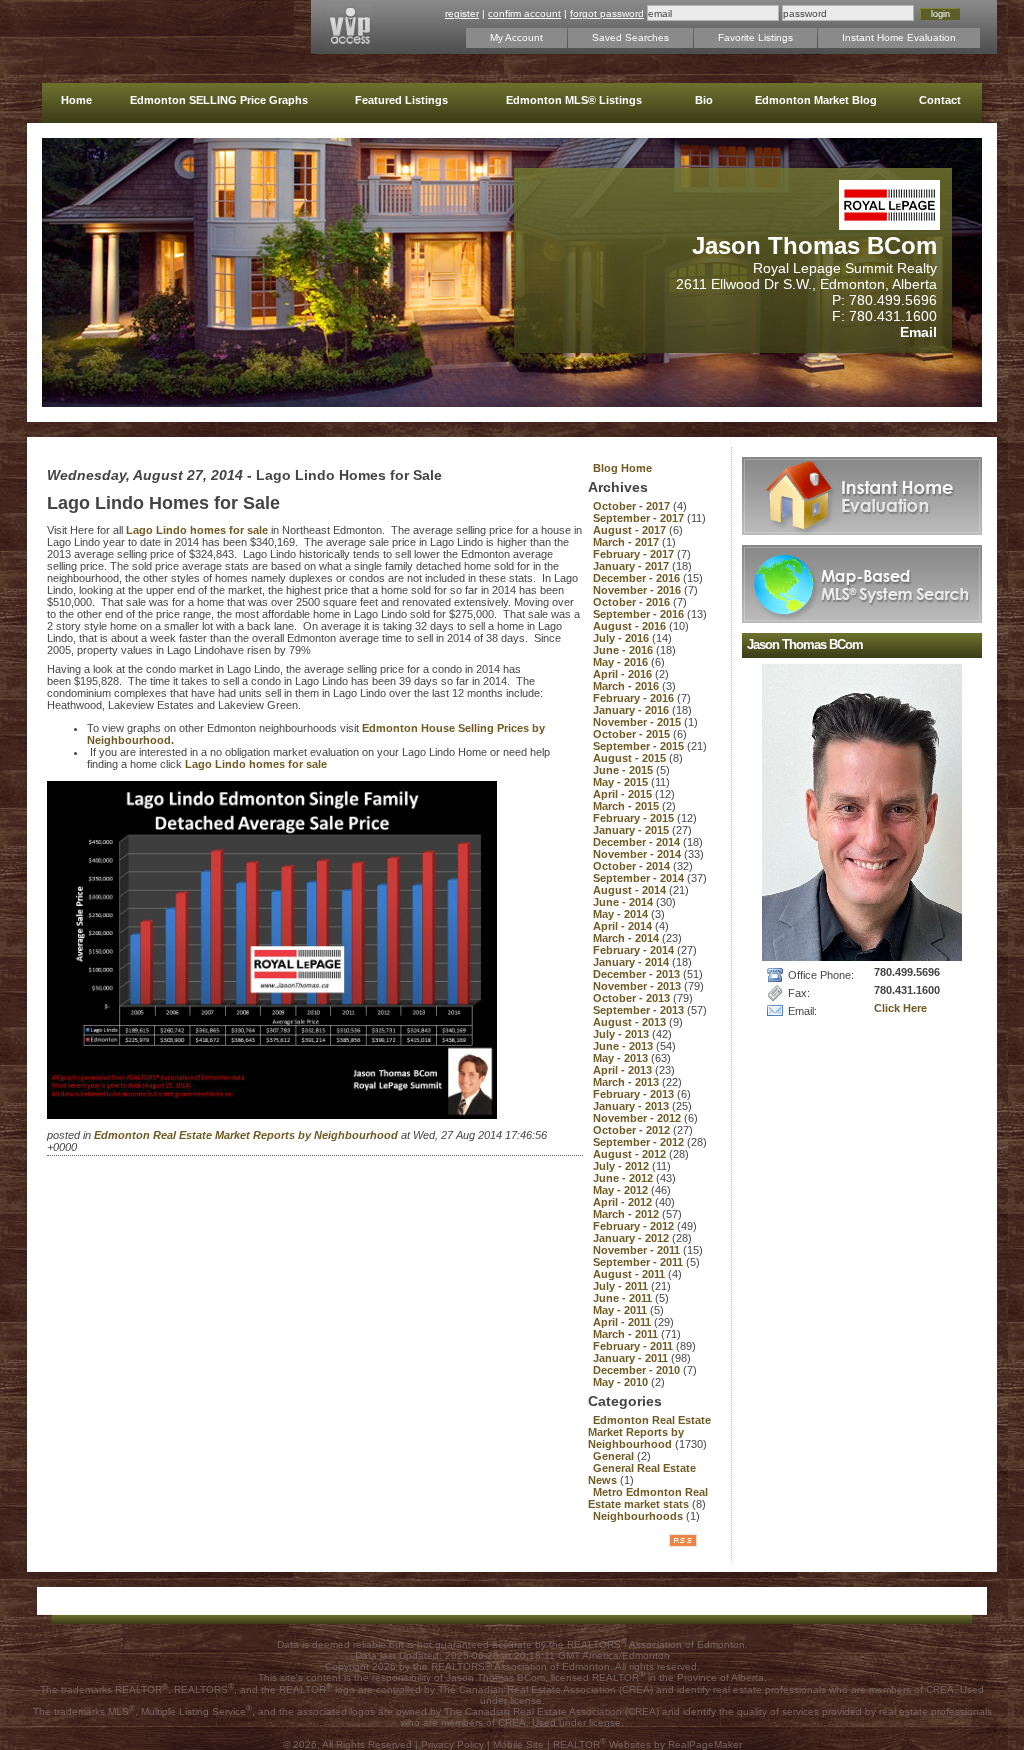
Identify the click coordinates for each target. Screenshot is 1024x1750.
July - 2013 (622, 1034)
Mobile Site (518, 1744)
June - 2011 (624, 1298)
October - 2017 (633, 506)
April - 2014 (624, 926)
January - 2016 (632, 710)
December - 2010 (638, 1370)
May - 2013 (622, 1058)
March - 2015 (627, 806)
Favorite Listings (755, 37)
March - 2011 (627, 1334)
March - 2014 (627, 938)
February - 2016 (635, 698)
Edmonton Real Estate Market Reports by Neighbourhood (247, 1135)
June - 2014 (624, 902)
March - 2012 (627, 1214)
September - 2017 (640, 518)
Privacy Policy (452, 1744)
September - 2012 (640, 1142)
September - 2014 (640, 878)
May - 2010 (622, 1382)
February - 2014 (635, 950)
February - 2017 (635, 554)
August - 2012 (631, 1154)
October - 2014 (633, 866)
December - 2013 (638, 974)
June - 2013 (624, 1046)
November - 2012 (638, 1118)
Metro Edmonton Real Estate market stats (648, 1498)
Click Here (900, 1008)
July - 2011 (622, 1286)
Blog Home (622, 468)
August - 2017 (631, 530)
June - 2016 (624, 650)
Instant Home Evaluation (899, 37)
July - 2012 (622, 1166)
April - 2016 (624, 674)
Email (918, 332)
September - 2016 (640, 614)
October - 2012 (633, 1130)
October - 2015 (633, 734)
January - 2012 (632, 1238)
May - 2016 (622, 662)
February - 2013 (635, 1094)
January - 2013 (632, 1106)
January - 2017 (632, 566)
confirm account (524, 13)
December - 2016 (638, 578)
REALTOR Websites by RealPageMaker (647, 1744)
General (615, 1456)
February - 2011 (634, 1346)
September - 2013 (640, 1010)
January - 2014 (632, 962)
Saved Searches (630, 37)
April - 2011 (623, 1322)
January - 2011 (632, 1358)
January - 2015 (632, 830)
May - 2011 (621, 1310)
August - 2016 (631, 626)
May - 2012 (622, 1190)
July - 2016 (622, 638)
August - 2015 (631, 758)
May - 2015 (622, 782)
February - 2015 (635, 818)
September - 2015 (640, 746)
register (462, 13)
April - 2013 (624, 1070)
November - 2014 (638, 854)
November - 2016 (638, 590)
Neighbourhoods (639, 1516)
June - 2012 (624, 1178)
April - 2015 (624, 794)
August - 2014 (631, 890)
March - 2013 (627, 1082)
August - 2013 (631, 1022)
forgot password (607, 13)
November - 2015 (638, 722)
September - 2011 (639, 1262)
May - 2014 (622, 914)
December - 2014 (638, 842)
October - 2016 (633, 602)
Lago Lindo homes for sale (198, 530)
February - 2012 (635, 1226)
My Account (516, 37)
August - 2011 (630, 1274)
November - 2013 (638, 986)
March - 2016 (627, 686)
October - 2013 (633, 998)
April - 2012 (624, 1202)
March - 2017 (627, 542)
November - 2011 (638, 1250)
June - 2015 (624, 770)
